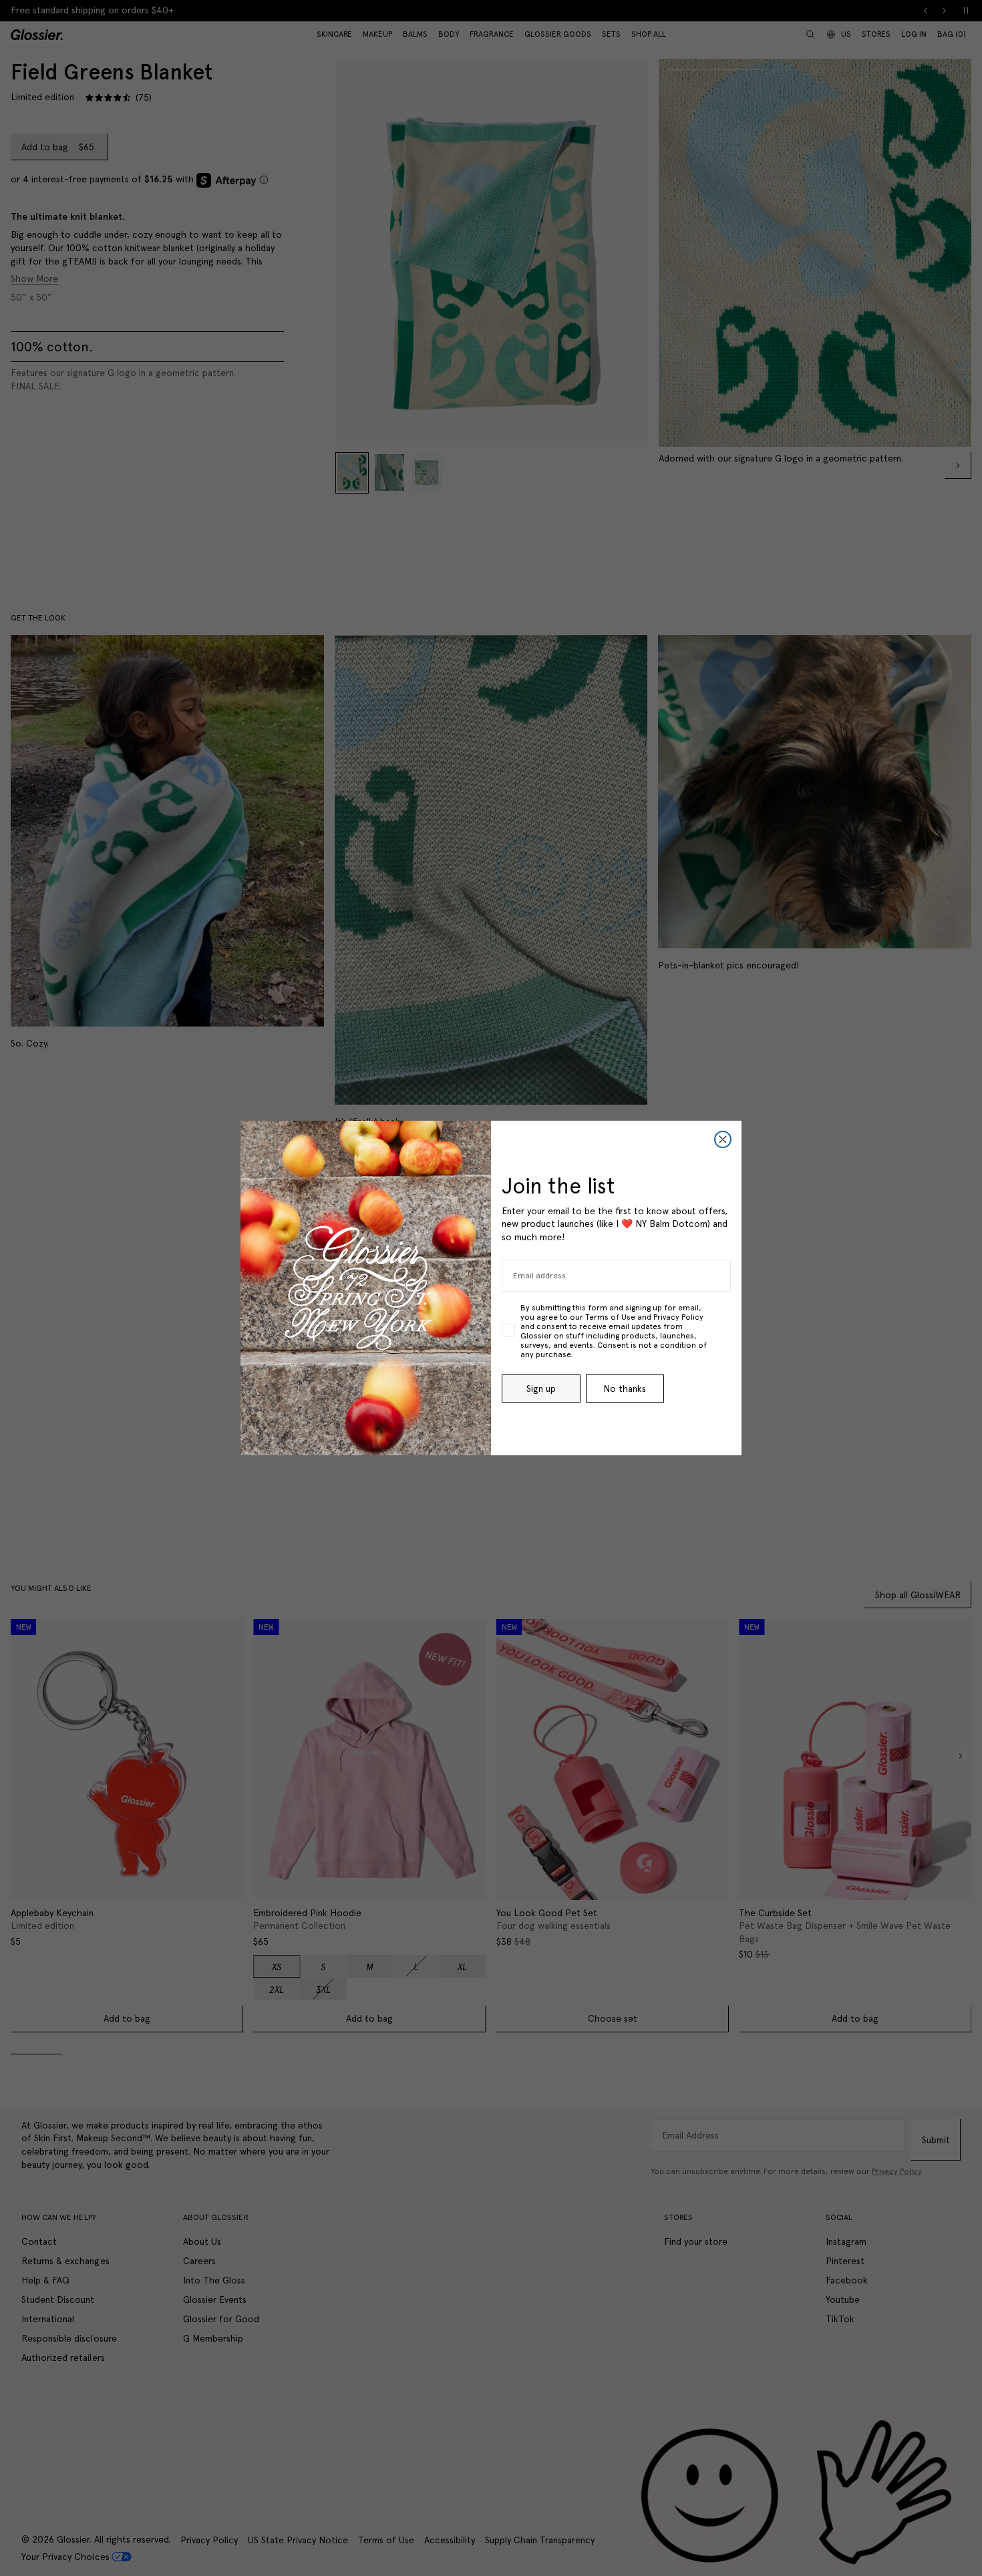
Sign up (541, 1389)
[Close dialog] (723, 1139)
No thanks (625, 1389)
